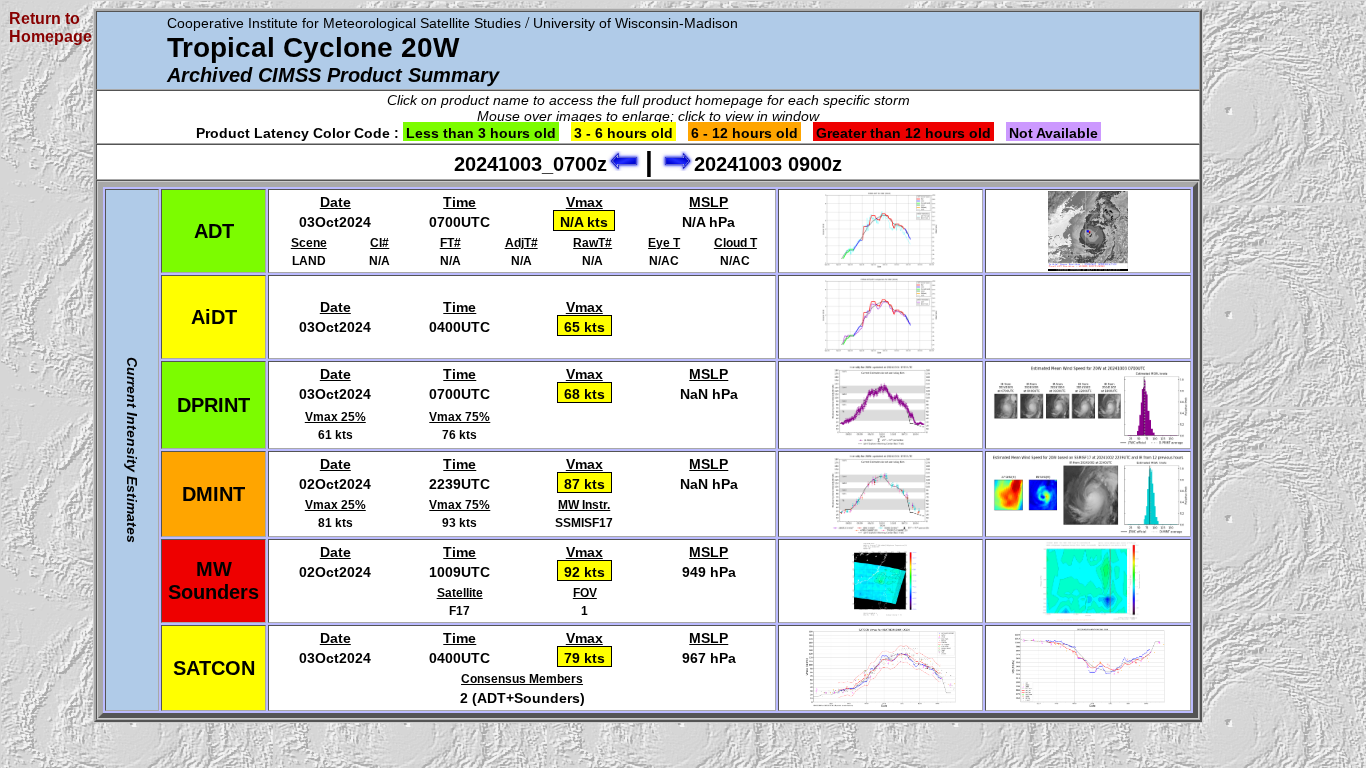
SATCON (214, 668)
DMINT (213, 494)
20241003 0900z (768, 164)
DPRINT (213, 405)
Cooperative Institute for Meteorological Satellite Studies (344, 23)
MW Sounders (213, 580)
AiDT (214, 317)
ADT (214, 231)
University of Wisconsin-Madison (635, 23)
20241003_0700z (530, 164)
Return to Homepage (50, 27)
